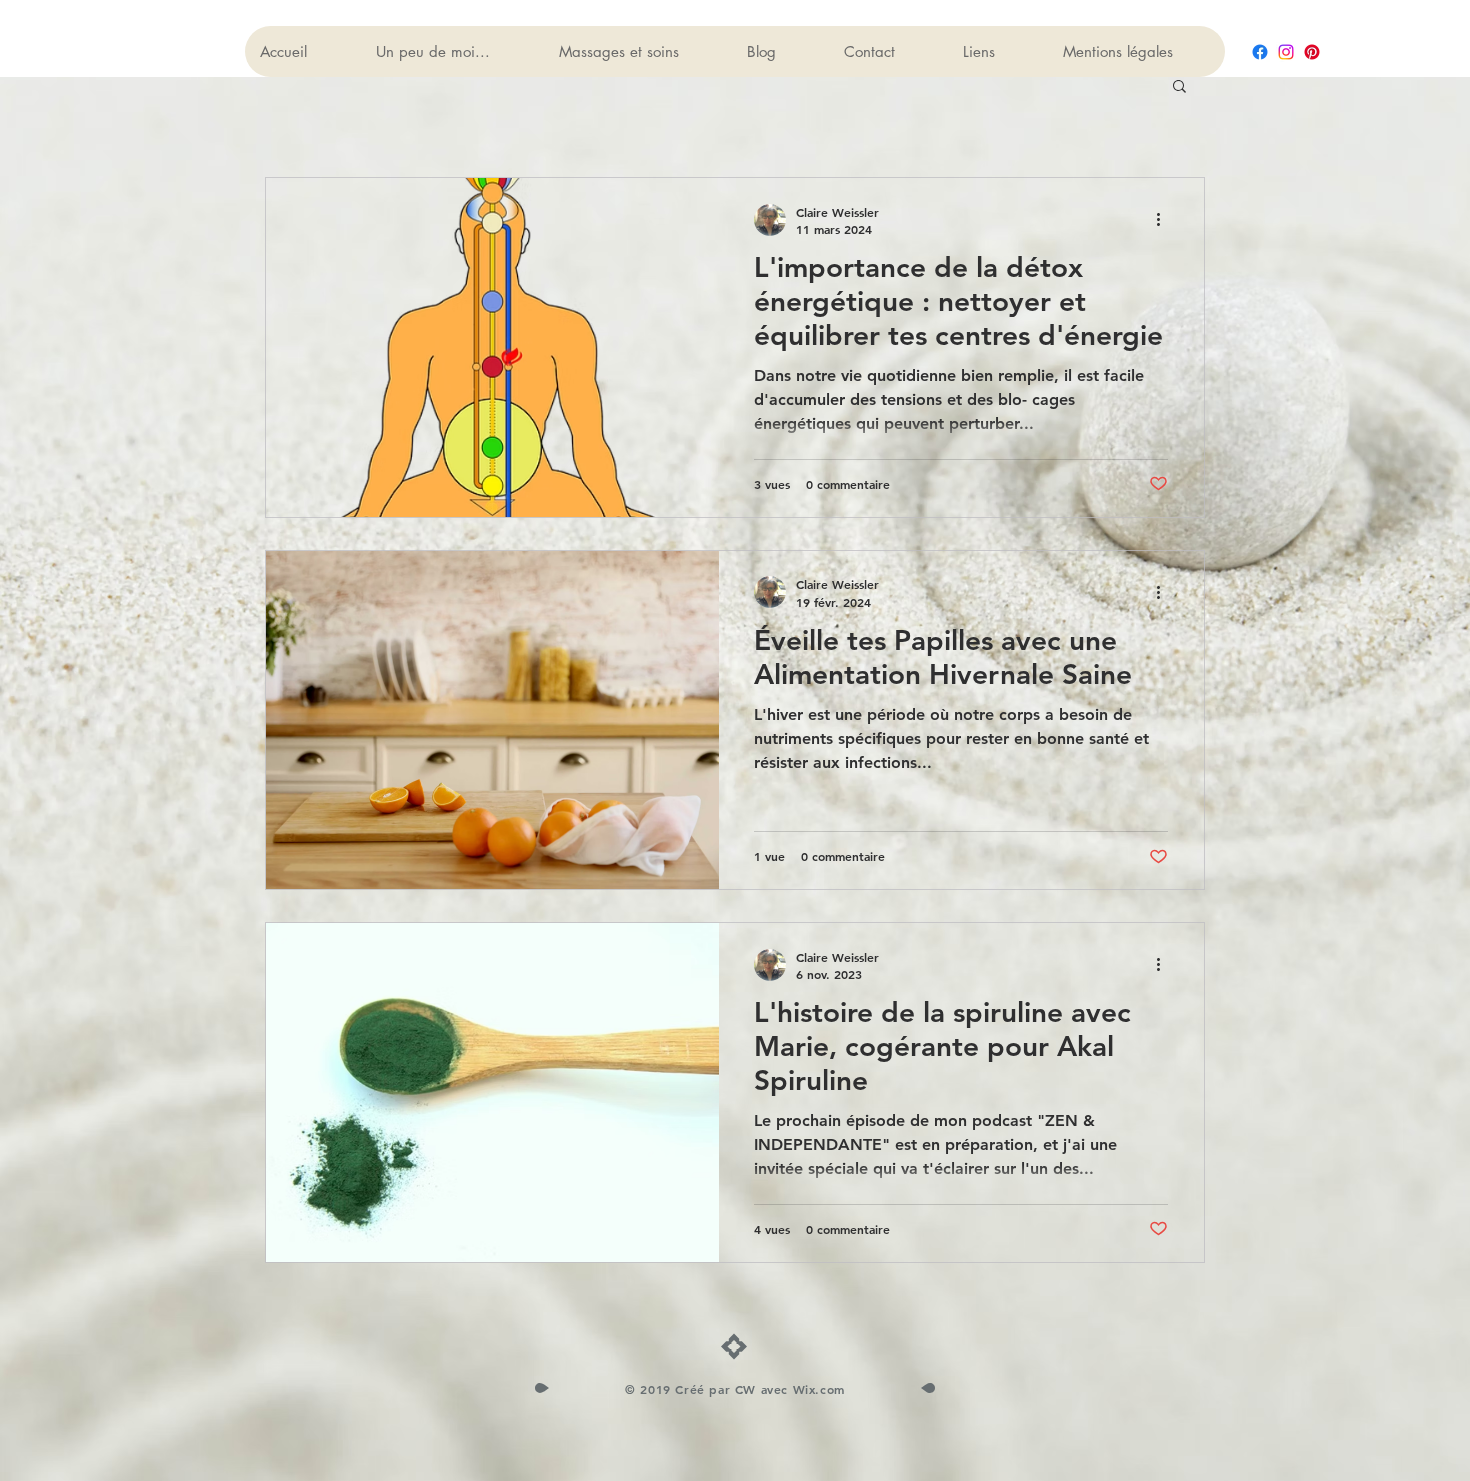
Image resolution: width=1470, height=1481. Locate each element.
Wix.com (819, 1389)
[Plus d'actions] (1165, 220)
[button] (1179, 87)
